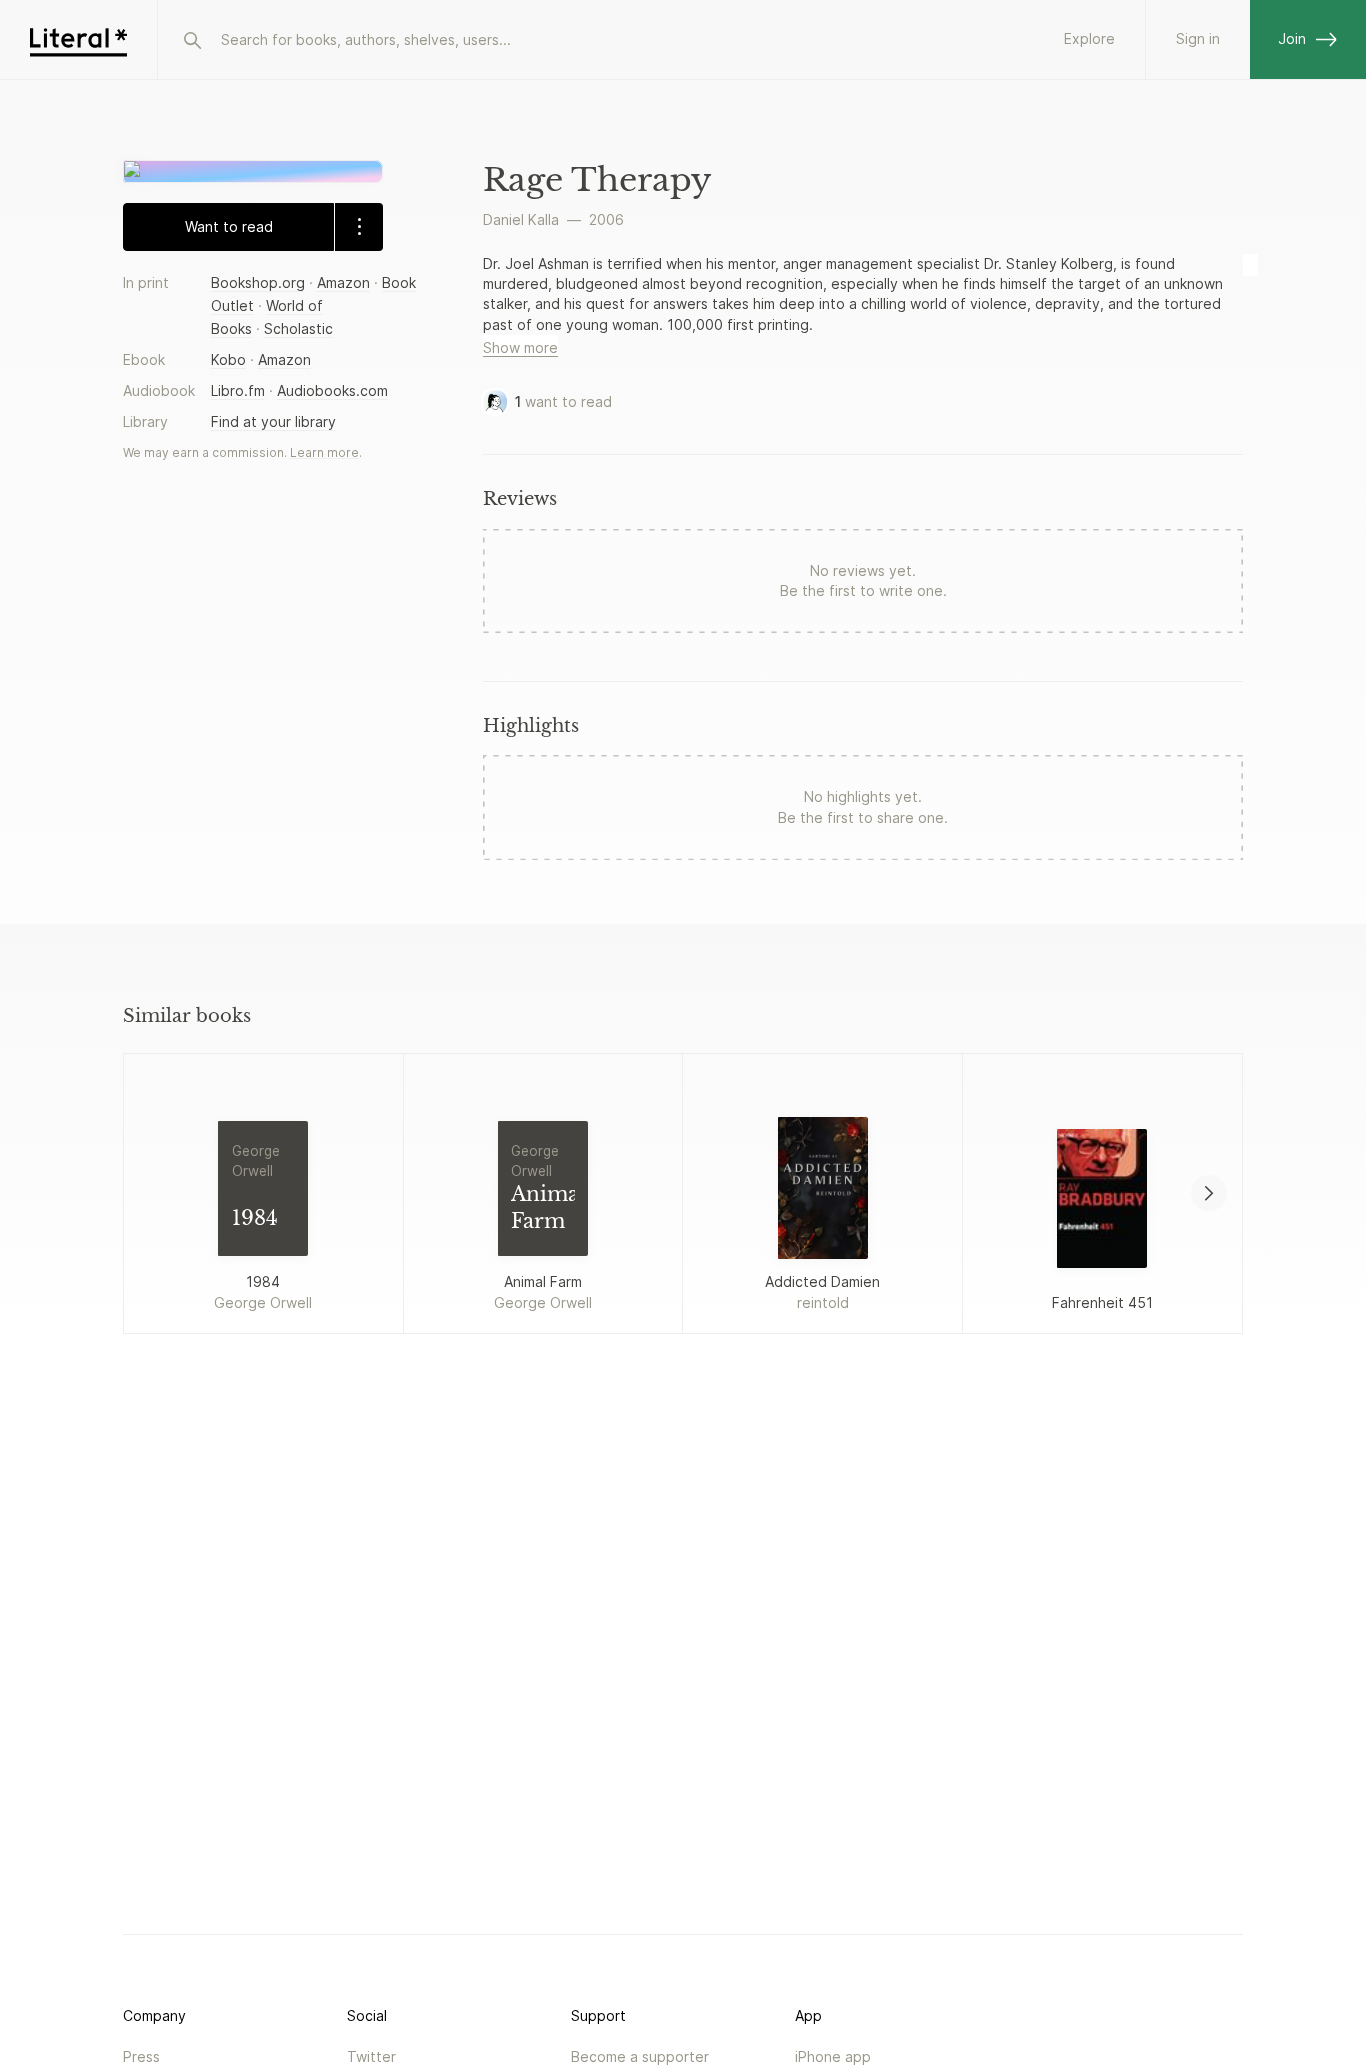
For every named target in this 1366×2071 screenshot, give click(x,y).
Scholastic (298, 327)
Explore (1089, 38)
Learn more (324, 452)
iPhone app (833, 2056)
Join (1292, 38)
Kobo (228, 359)
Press (141, 2056)
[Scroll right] (1209, 1193)
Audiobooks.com (332, 390)
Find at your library (273, 421)
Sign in (1198, 38)
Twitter (371, 2056)
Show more (520, 347)
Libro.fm (238, 390)
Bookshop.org (258, 281)
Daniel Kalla (521, 219)
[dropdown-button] (358, 226)
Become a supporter (640, 2056)
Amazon (343, 281)
